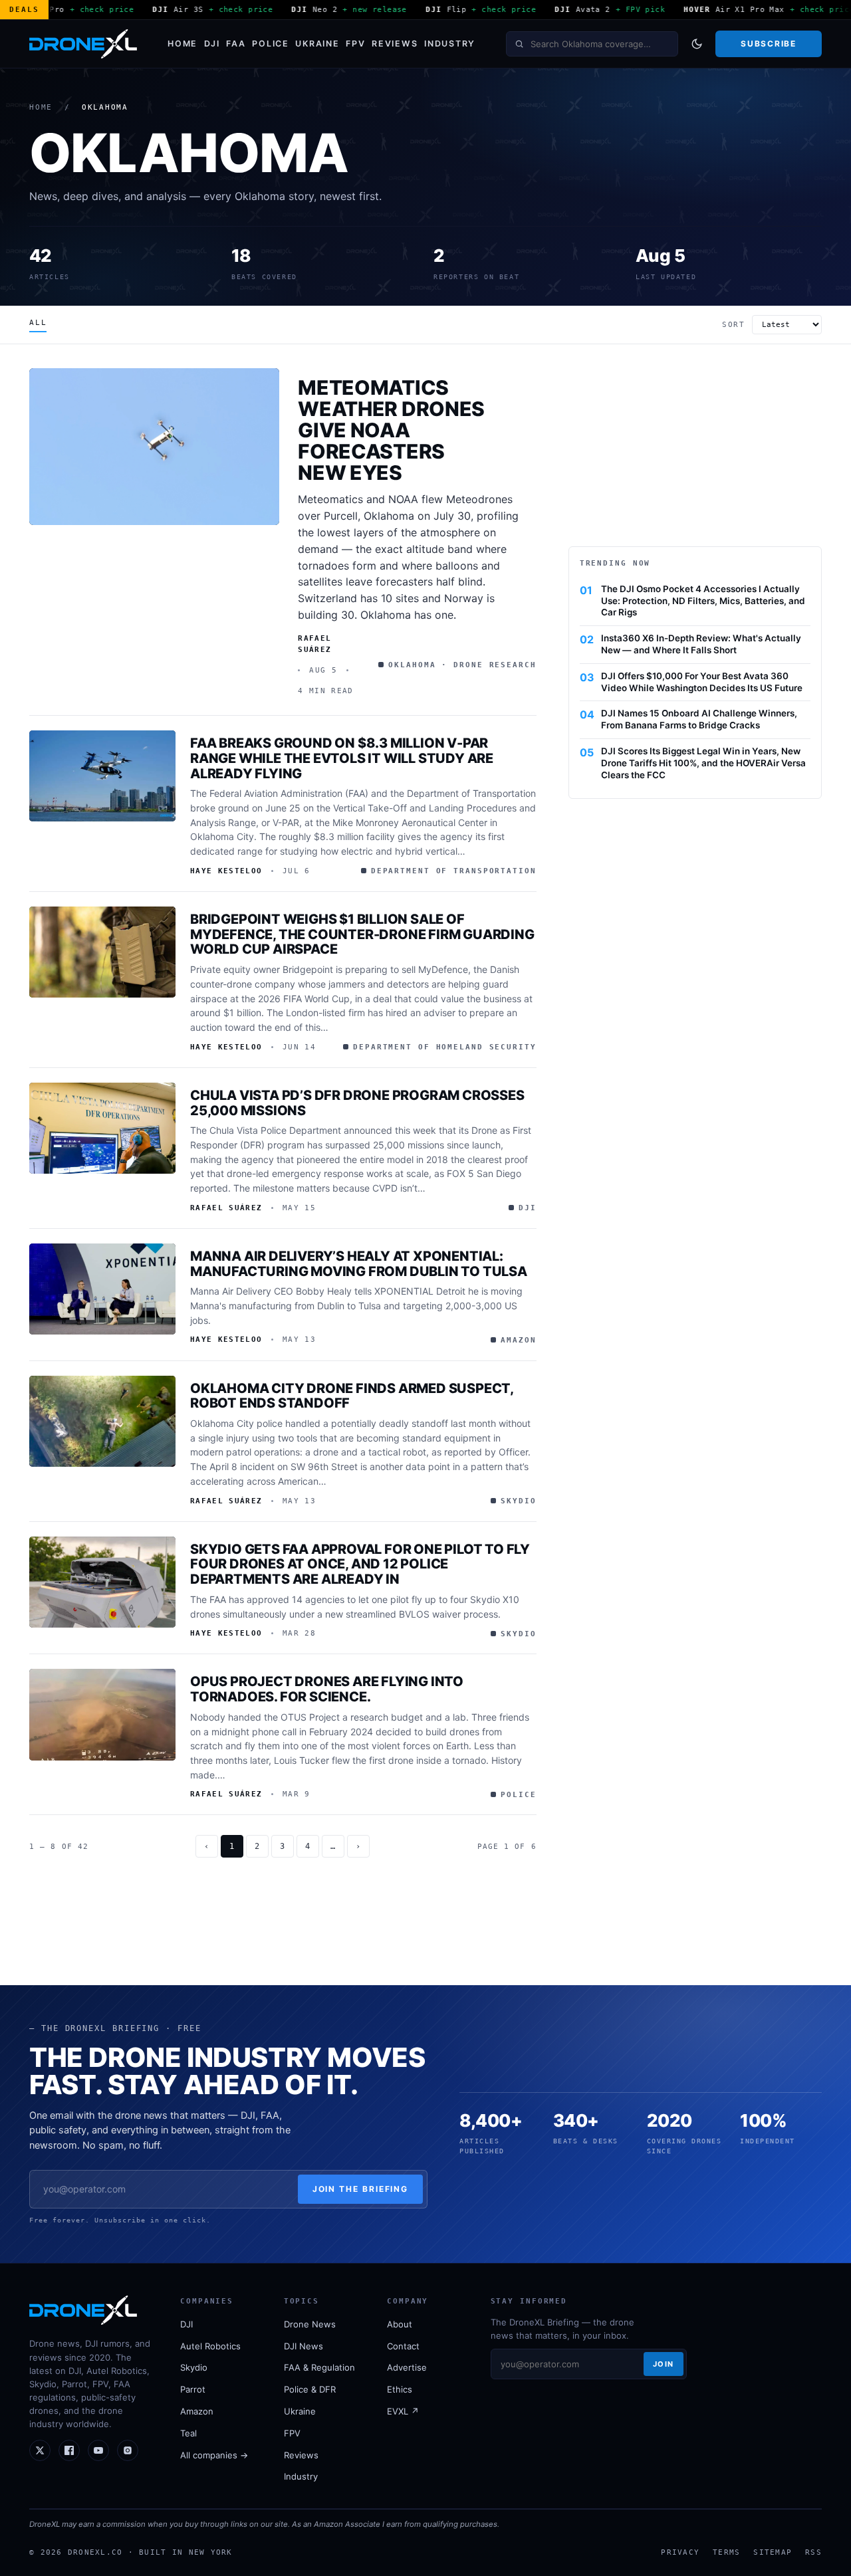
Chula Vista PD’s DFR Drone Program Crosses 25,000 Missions (357, 1103)
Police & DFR (310, 2389)
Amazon (197, 2411)
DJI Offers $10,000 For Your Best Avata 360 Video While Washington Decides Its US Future (702, 682)
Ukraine (317, 44)
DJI (212, 44)
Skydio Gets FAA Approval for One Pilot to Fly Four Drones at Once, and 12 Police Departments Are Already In (360, 1564)
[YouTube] (98, 2450)
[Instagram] (128, 2450)
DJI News (304, 2346)
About (400, 2324)
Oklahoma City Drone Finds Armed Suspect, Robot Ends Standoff (352, 1396)
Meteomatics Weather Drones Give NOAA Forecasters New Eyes (391, 430)
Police (271, 44)
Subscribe (768, 44)
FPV (355, 44)
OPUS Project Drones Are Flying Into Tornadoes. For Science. (327, 1689)
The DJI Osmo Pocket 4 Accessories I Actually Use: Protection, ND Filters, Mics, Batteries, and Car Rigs (703, 601)
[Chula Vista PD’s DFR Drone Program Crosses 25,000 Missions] (102, 1128)
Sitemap (773, 2552)
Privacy (680, 2552)
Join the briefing (361, 2189)
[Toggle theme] (697, 44)
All (38, 323)
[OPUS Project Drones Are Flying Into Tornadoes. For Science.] (102, 1715)
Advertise (407, 2367)
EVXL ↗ (403, 2411)
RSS (813, 2552)
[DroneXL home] (83, 44)
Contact (403, 2346)
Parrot (193, 2389)
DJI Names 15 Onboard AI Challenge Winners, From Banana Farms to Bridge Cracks (699, 719)
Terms (726, 2552)
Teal (188, 2433)
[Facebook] (69, 2450)
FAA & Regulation (319, 2367)
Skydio (194, 2367)
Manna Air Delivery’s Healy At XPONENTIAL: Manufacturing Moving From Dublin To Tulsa (359, 1264)
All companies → (214, 2455)
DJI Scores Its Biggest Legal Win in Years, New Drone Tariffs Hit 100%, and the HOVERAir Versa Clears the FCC (703, 763)
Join (664, 2364)
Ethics (400, 2389)
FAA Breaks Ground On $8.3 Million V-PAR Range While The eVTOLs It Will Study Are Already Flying (342, 758)
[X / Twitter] (40, 2450)
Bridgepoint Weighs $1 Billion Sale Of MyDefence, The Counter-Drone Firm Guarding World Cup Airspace (362, 934)
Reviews (395, 44)
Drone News (310, 2324)
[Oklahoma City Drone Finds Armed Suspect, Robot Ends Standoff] (102, 1422)
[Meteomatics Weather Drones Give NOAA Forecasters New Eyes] (154, 446)
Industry (450, 44)
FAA (236, 44)
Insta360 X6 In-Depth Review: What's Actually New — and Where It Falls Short (701, 644)
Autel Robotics (210, 2346)
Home (182, 44)
